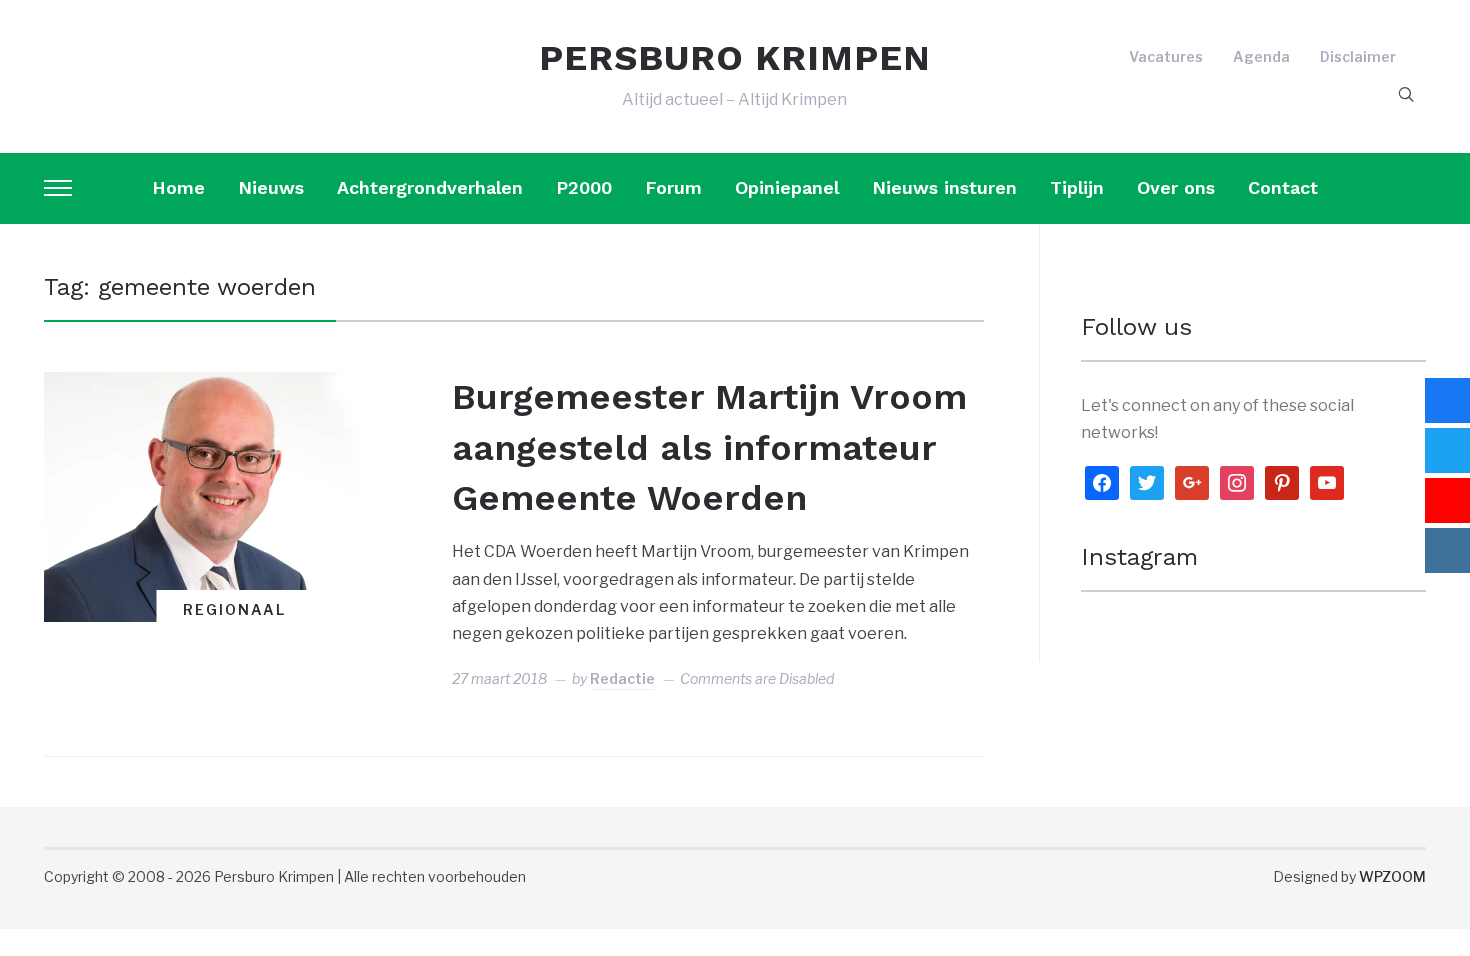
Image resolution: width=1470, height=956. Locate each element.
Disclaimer (1358, 56)
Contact (1283, 187)
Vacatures (1166, 56)
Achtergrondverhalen (430, 187)
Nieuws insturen (944, 187)
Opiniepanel (787, 187)
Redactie (622, 678)
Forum (673, 187)
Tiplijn (1077, 187)
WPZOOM (1392, 876)
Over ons (1176, 187)
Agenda (1261, 56)
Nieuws (271, 187)
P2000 (584, 187)
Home (178, 187)
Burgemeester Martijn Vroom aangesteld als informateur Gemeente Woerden (709, 447)
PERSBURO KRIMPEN (735, 58)
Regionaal (234, 609)
